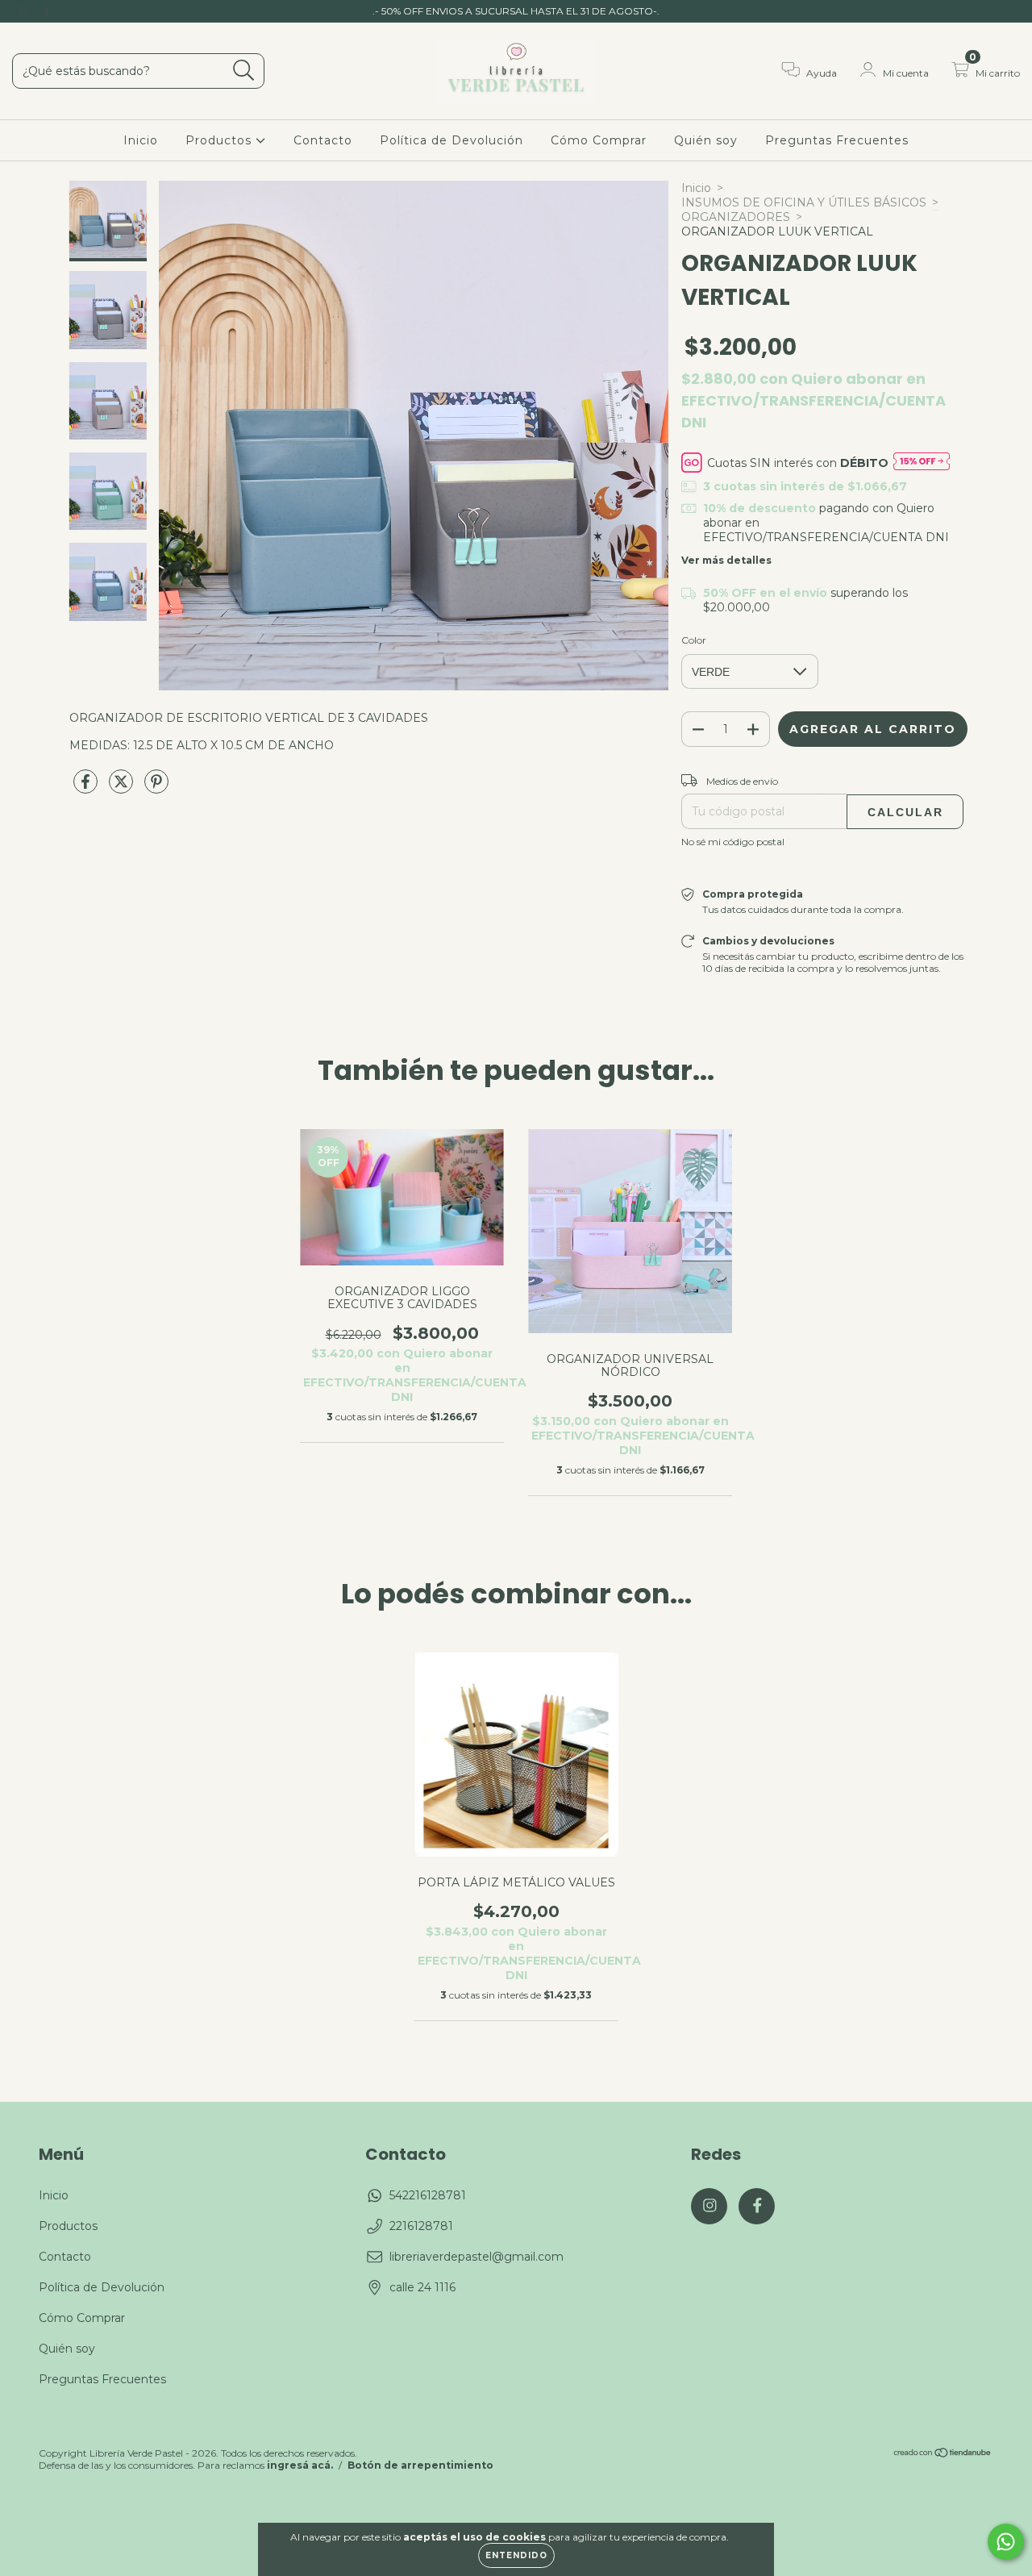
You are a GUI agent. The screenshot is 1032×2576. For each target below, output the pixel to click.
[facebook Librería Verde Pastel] (47, 11)
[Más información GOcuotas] (922, 463)
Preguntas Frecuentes (837, 140)
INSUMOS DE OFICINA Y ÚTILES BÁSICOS (804, 202)
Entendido (516, 2555)
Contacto (323, 140)
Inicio (141, 140)
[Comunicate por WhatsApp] (1006, 2542)
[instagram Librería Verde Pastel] (24, 11)
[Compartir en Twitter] (123, 788)
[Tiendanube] (943, 2455)
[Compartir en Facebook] (87, 788)
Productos (221, 140)
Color (694, 640)
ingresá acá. (300, 2465)
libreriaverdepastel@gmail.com (476, 2257)
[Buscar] (244, 71)
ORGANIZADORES (736, 217)
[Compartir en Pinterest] (156, 788)
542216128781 (428, 2195)
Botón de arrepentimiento (420, 2465)
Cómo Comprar (599, 140)
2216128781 (421, 2226)
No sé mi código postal (733, 842)
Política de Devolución (451, 140)
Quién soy (706, 140)
